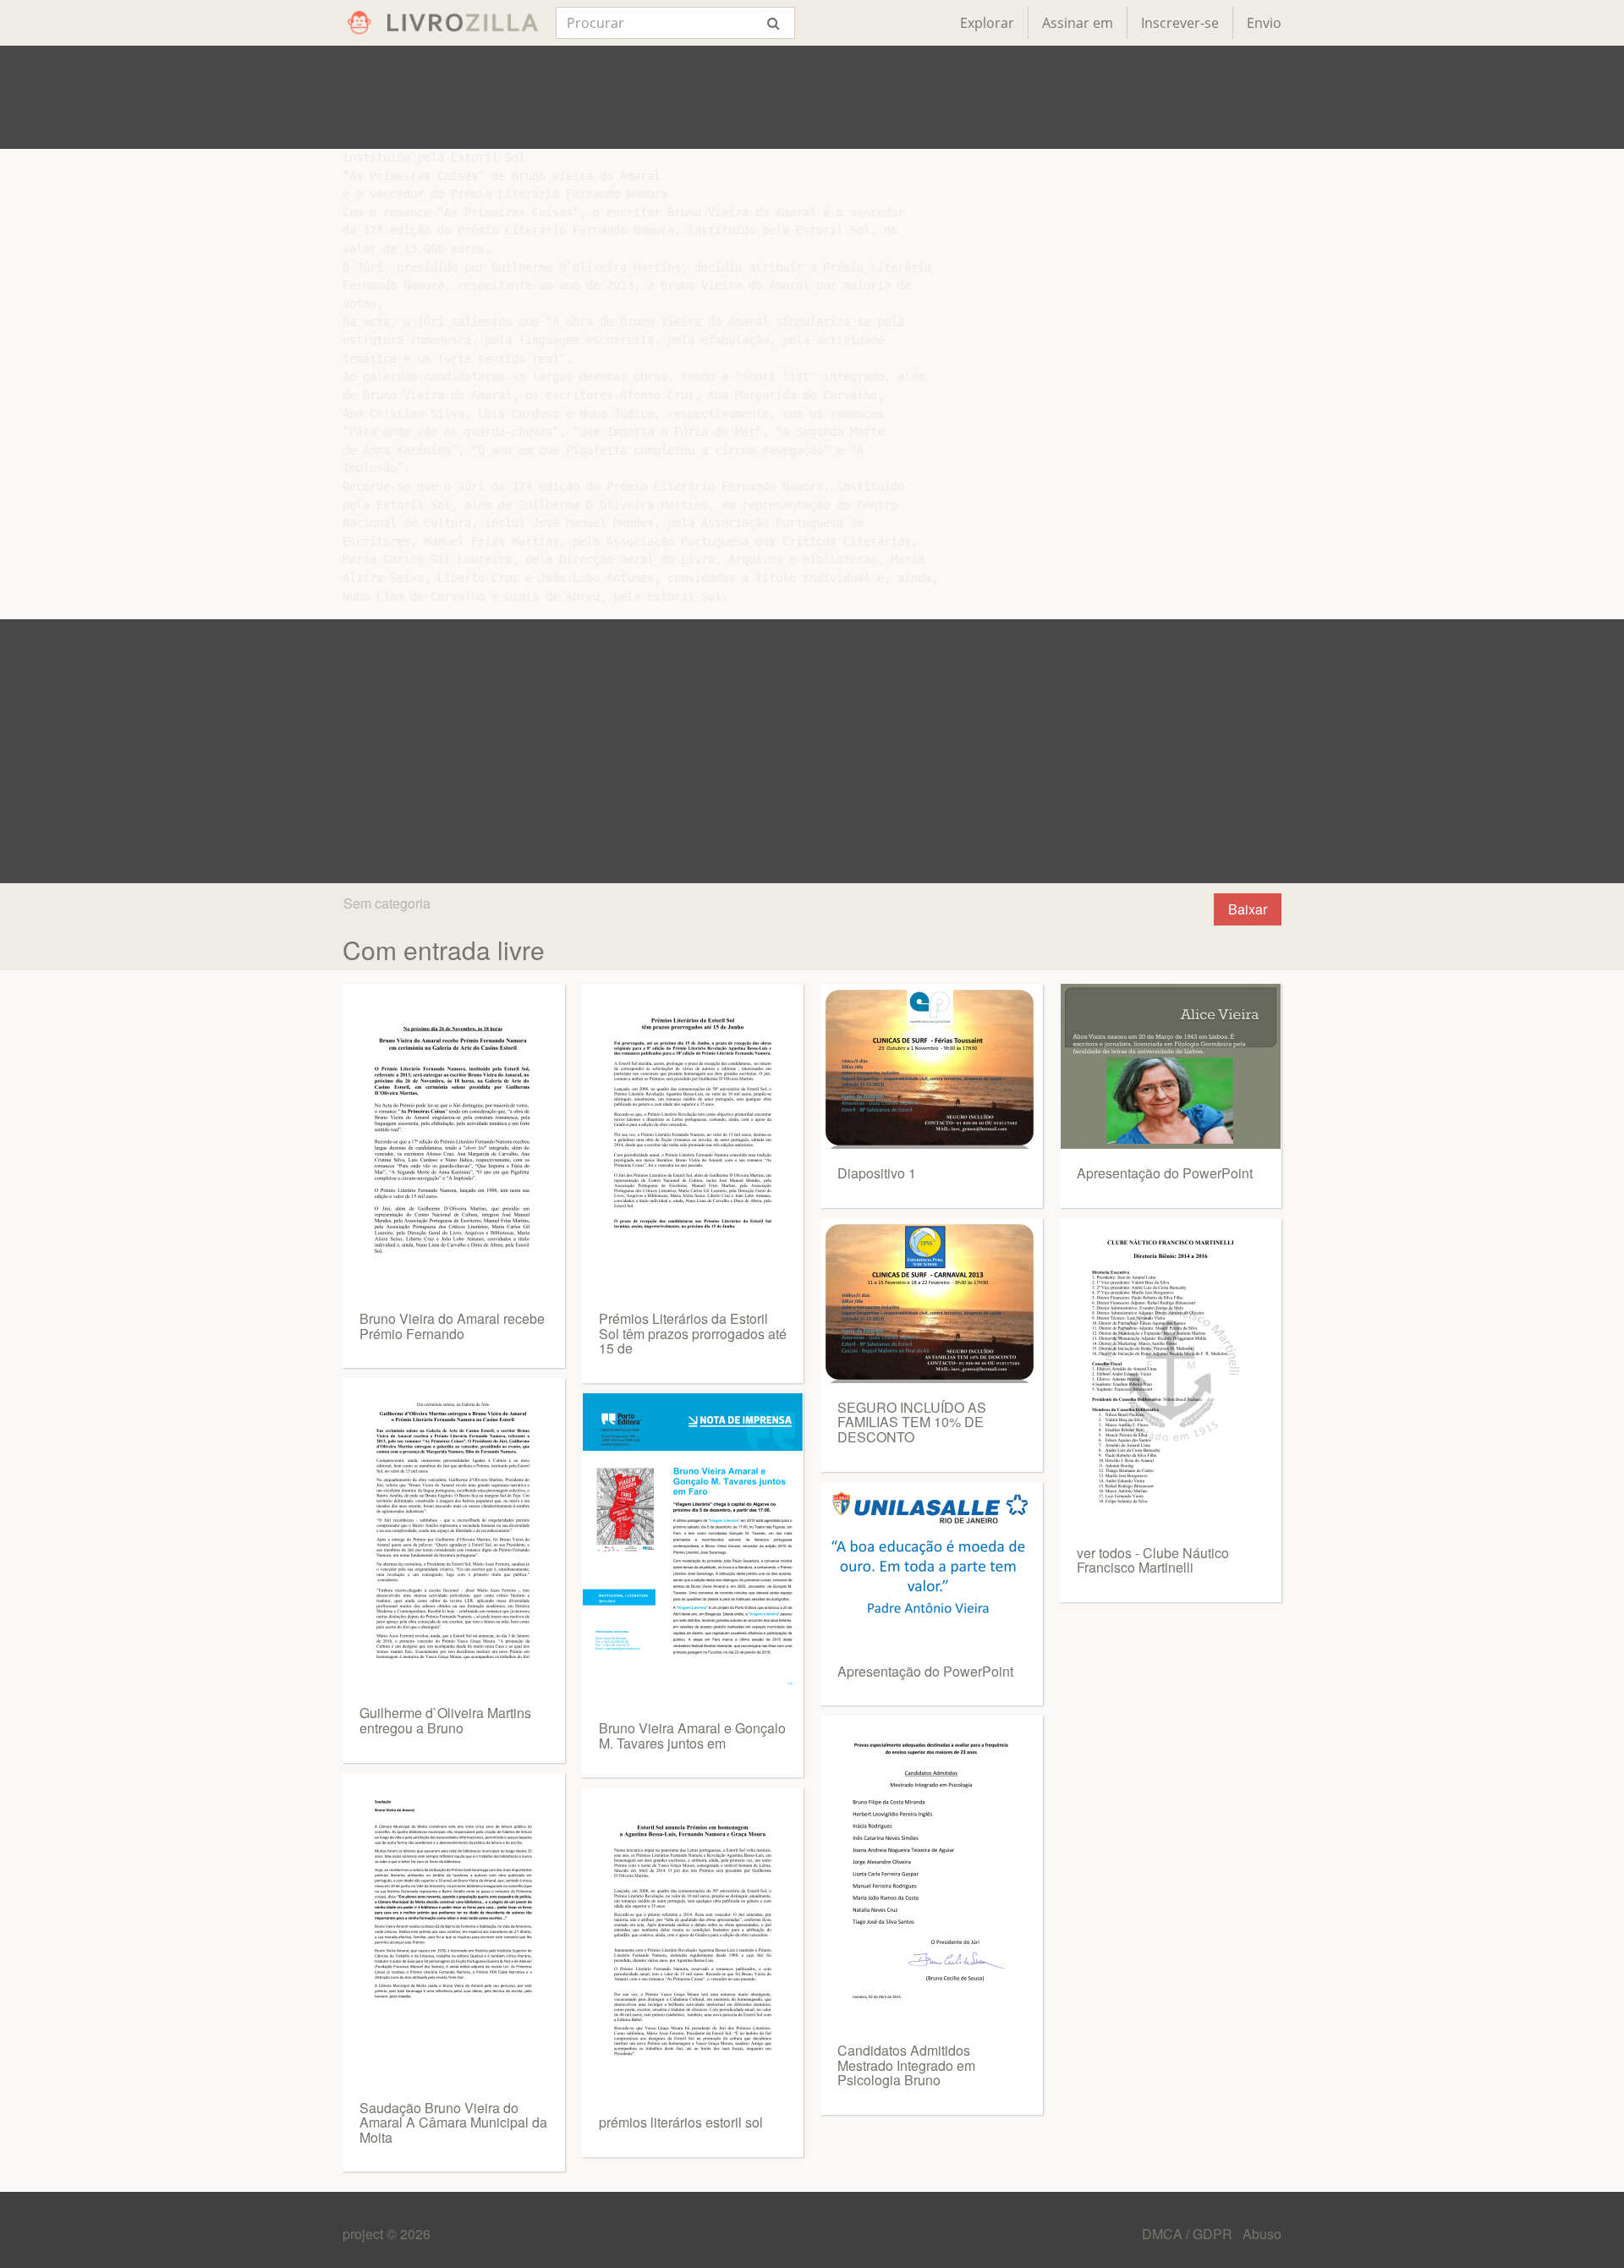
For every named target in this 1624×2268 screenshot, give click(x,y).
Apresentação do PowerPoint (925, 1671)
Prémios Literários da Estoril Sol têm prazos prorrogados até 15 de (693, 1333)
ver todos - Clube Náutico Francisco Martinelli (1153, 1560)
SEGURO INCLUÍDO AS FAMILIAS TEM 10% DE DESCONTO (912, 1422)
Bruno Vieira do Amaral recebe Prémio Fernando (452, 1326)
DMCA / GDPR (1189, 2234)
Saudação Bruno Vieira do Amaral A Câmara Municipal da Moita (453, 2122)
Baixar (1248, 909)
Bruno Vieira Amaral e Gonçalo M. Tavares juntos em (692, 1735)
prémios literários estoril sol (681, 2122)
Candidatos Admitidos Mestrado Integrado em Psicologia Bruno (906, 2065)
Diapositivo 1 (877, 1173)
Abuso (1262, 2234)
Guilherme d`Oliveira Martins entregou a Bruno (445, 1720)
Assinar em (1078, 23)
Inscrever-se (1180, 23)
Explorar (987, 23)
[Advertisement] (812, 97)
